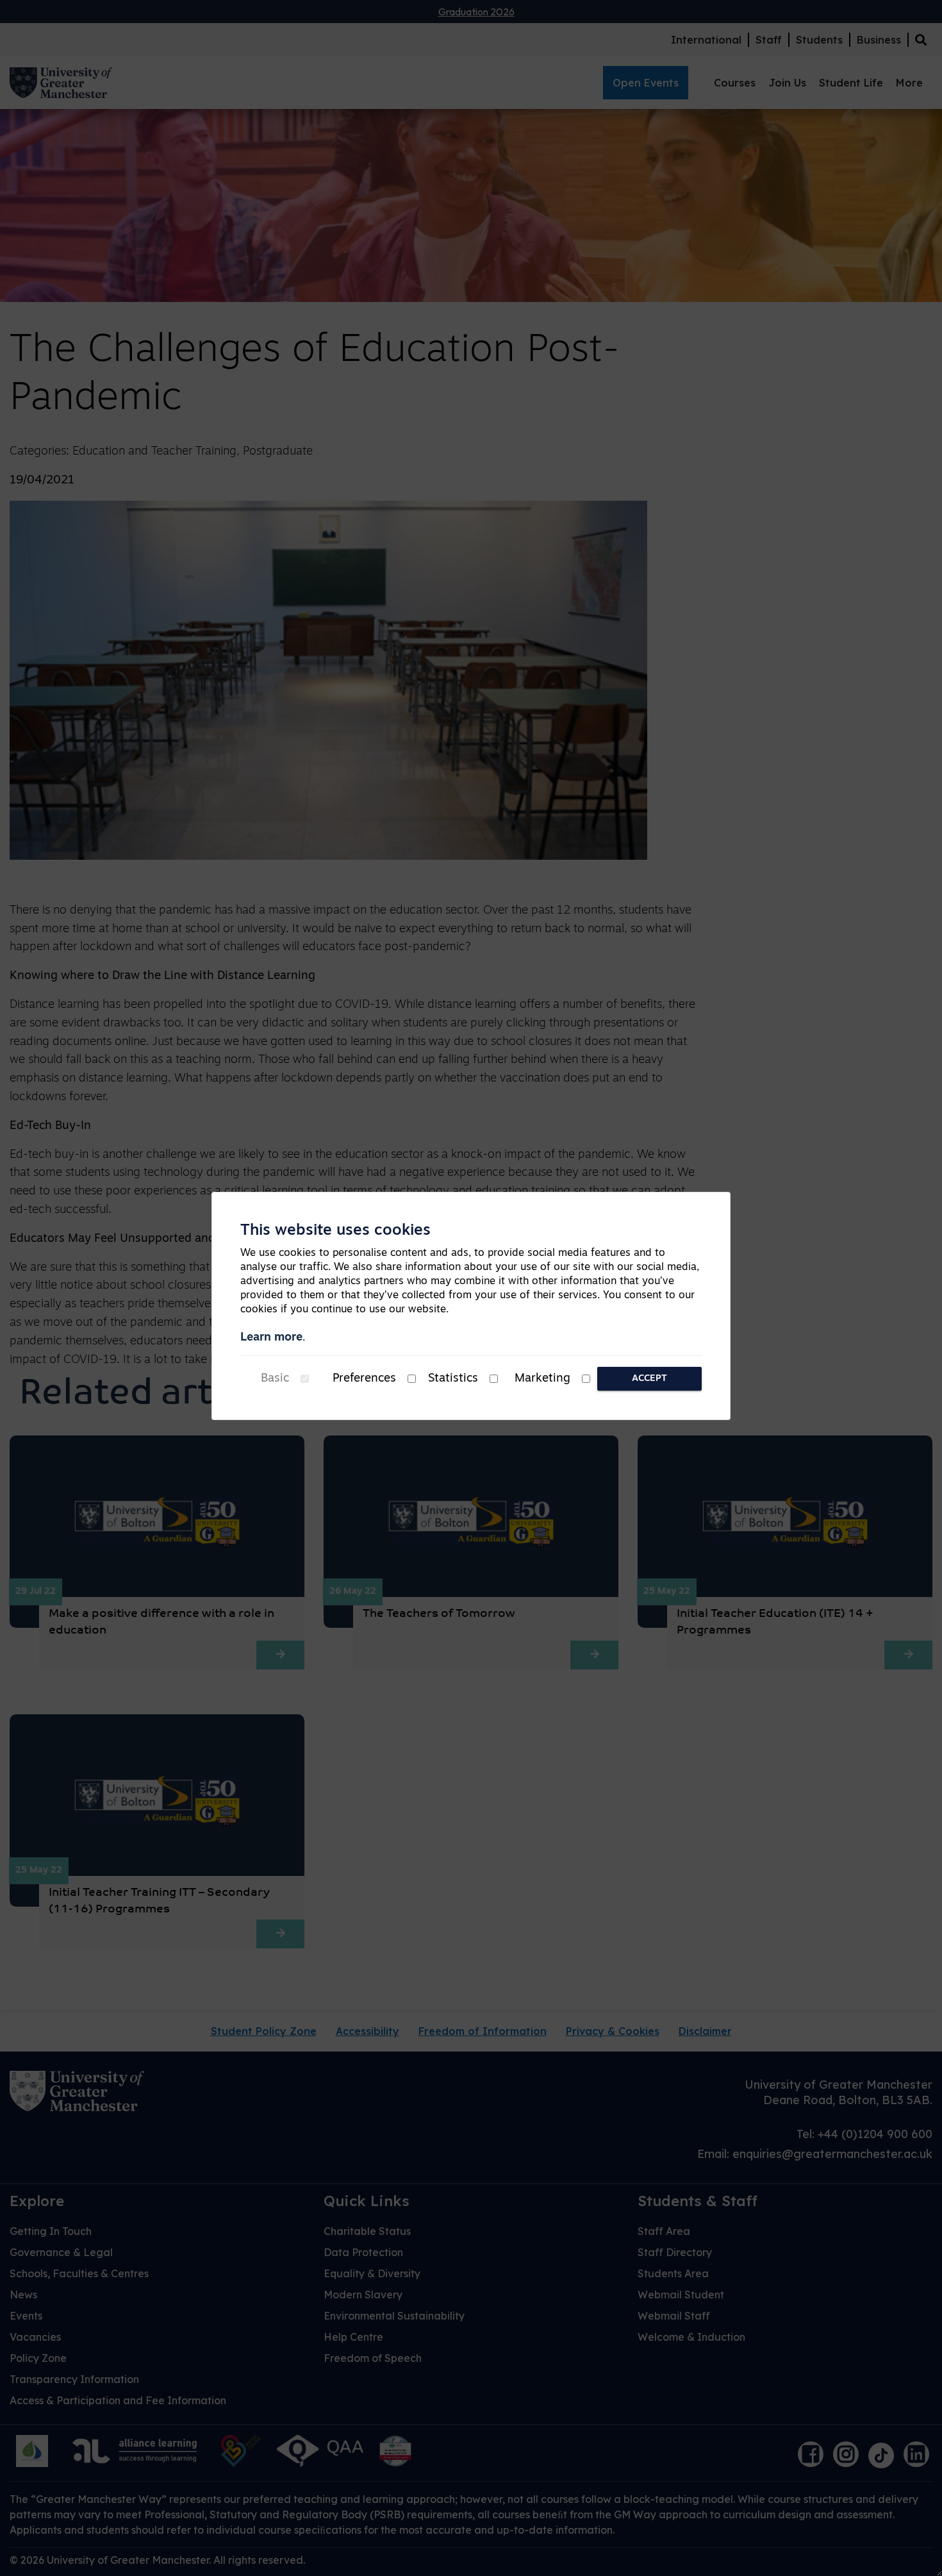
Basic (275, 1379)
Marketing (542, 1379)
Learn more (271, 1338)
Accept (649, 1379)
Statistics (453, 1379)
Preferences (364, 1379)
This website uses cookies (335, 1231)
